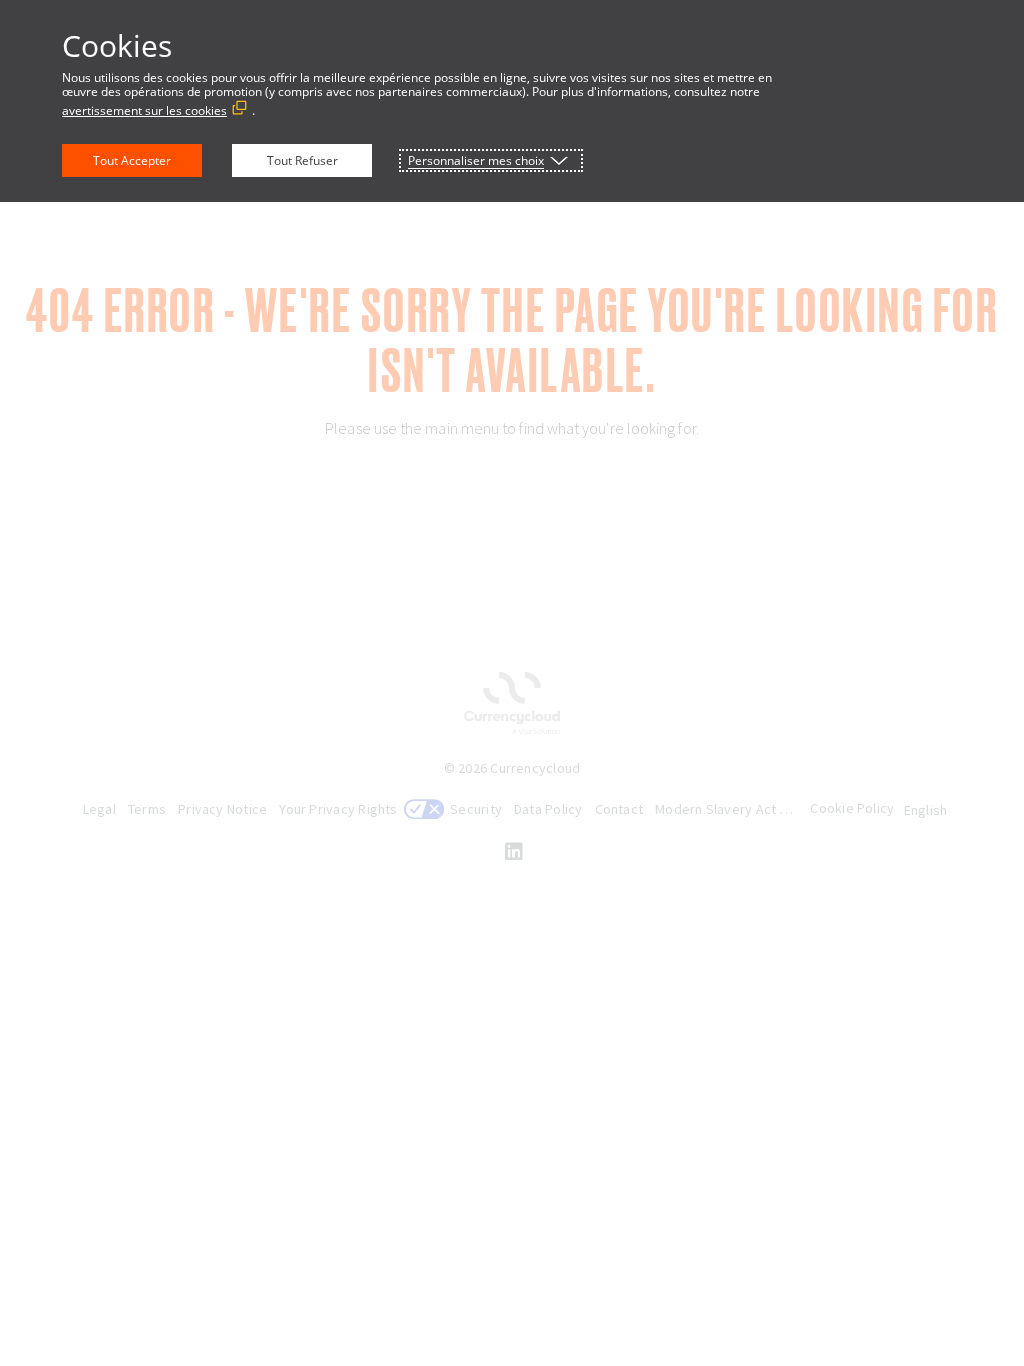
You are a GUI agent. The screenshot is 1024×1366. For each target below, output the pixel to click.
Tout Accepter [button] (132, 160)
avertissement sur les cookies (144, 110)
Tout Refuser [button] (302, 160)
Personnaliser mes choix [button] (476, 160)
